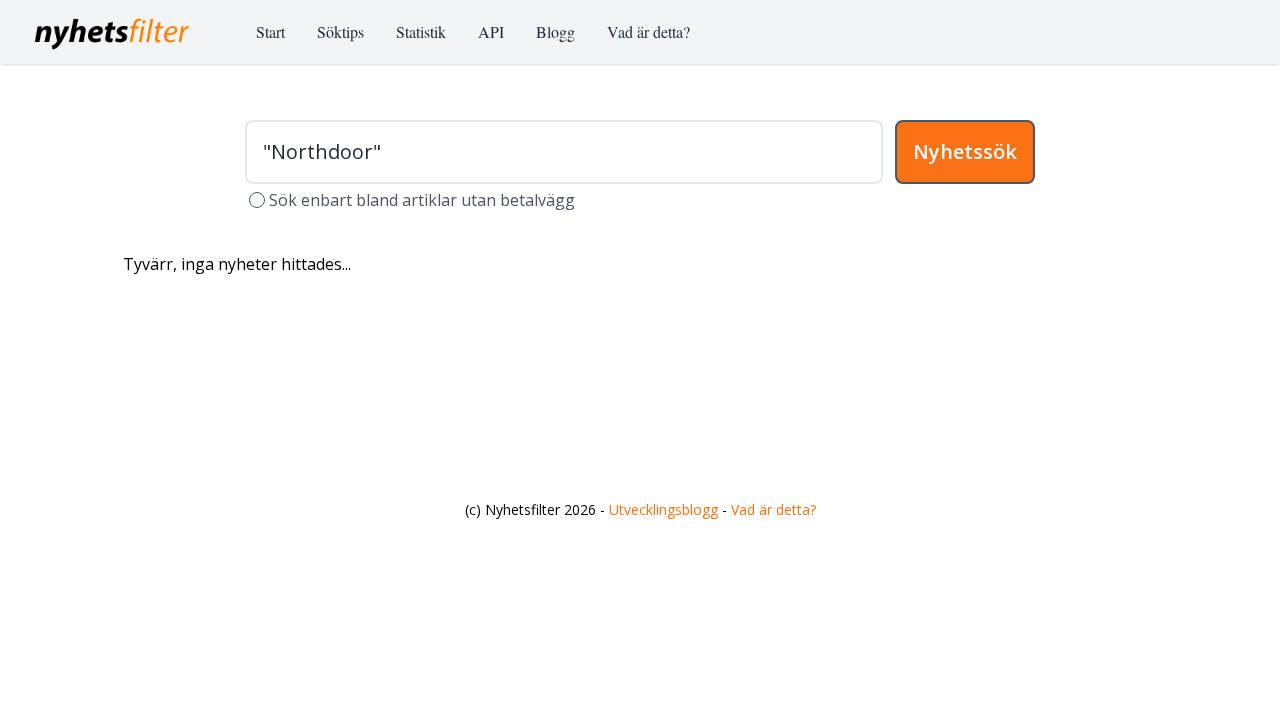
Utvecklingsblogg (663, 509)
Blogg (555, 31)
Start (270, 31)
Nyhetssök (965, 151)
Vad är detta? (648, 31)
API (491, 31)
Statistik (421, 31)
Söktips (340, 31)
